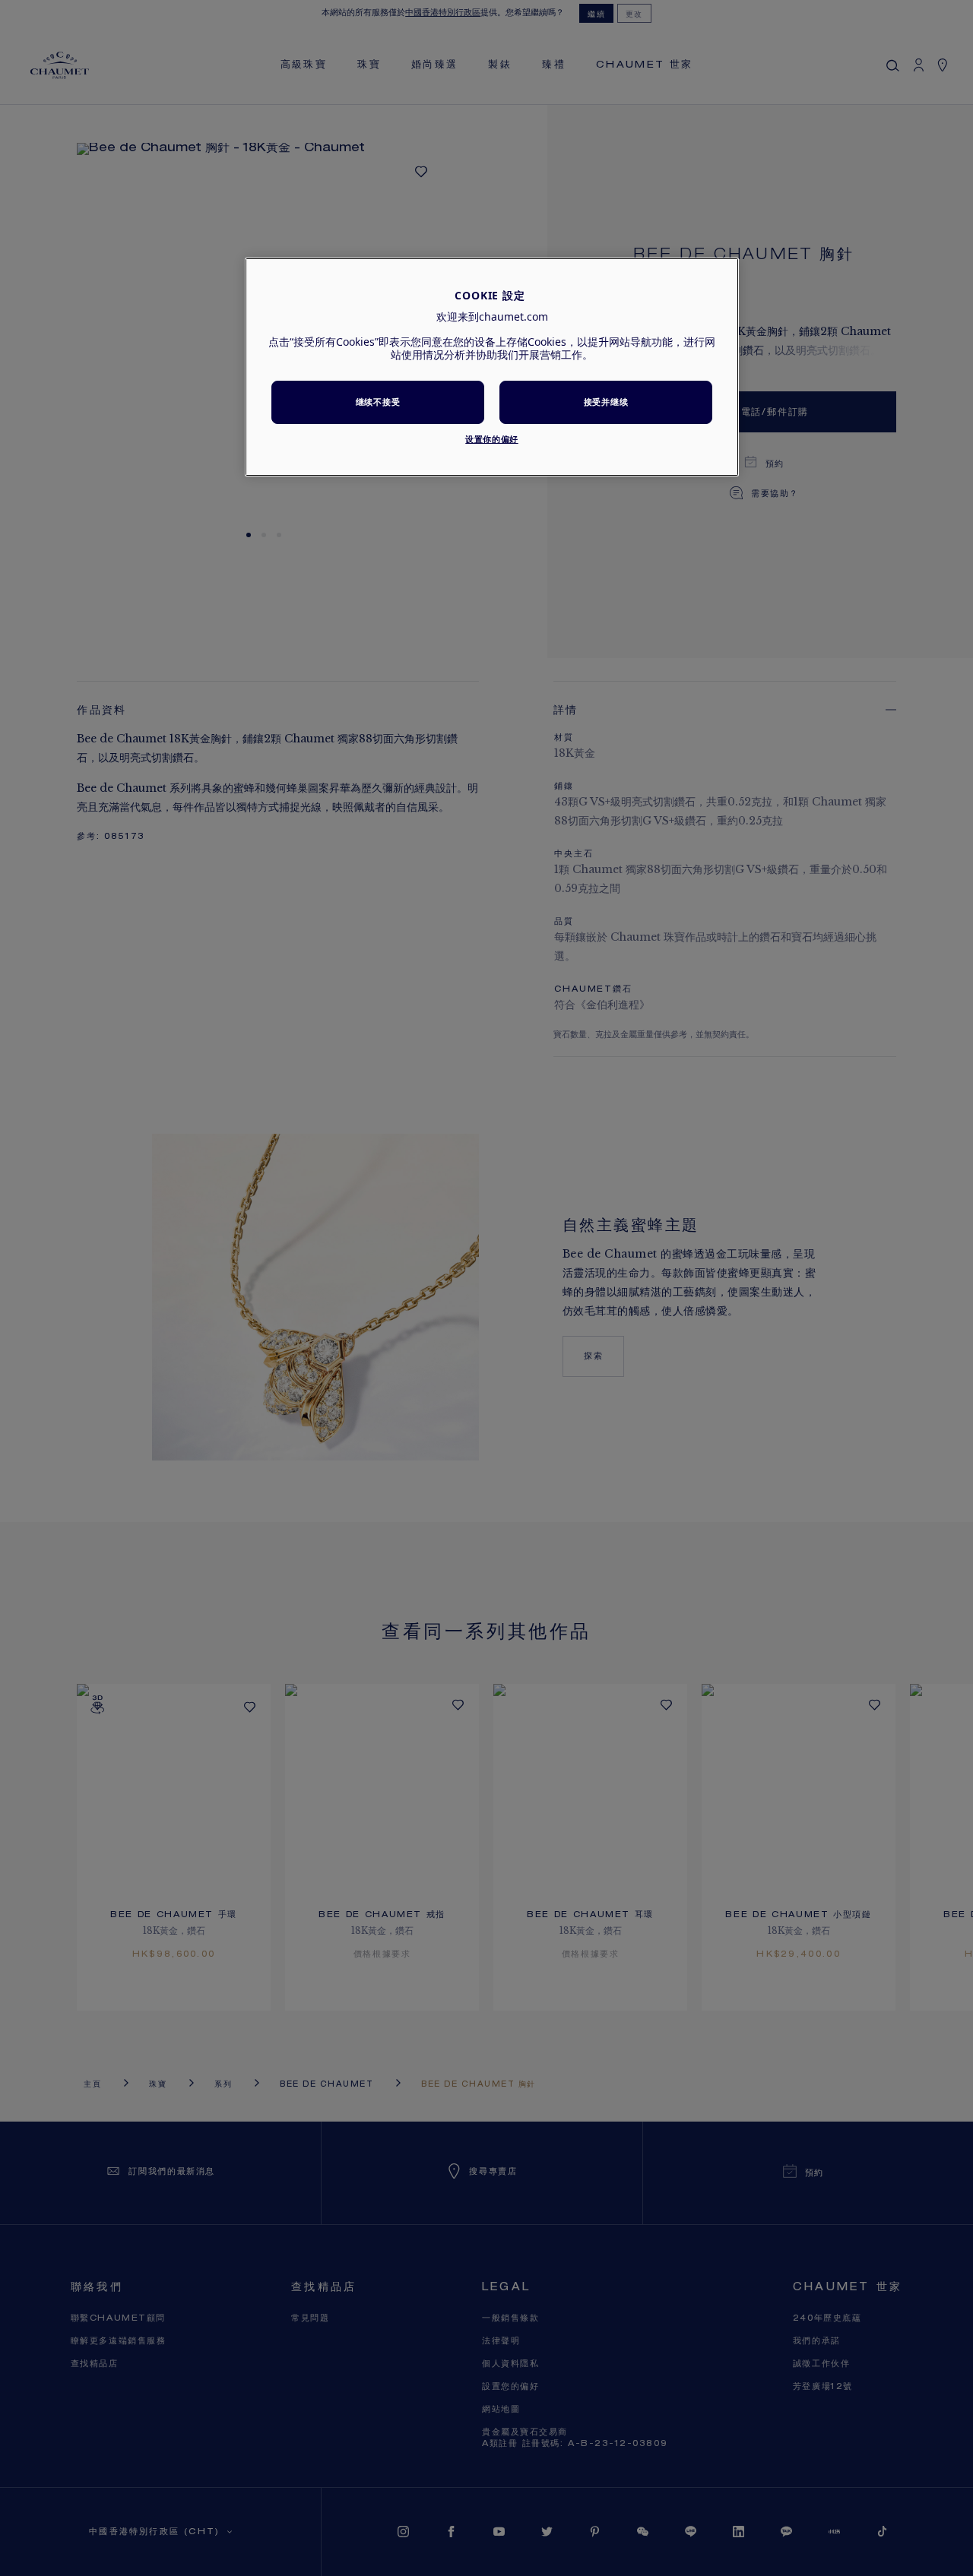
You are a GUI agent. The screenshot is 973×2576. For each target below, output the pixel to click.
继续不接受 (378, 402)
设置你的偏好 (491, 439)
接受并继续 (606, 402)
